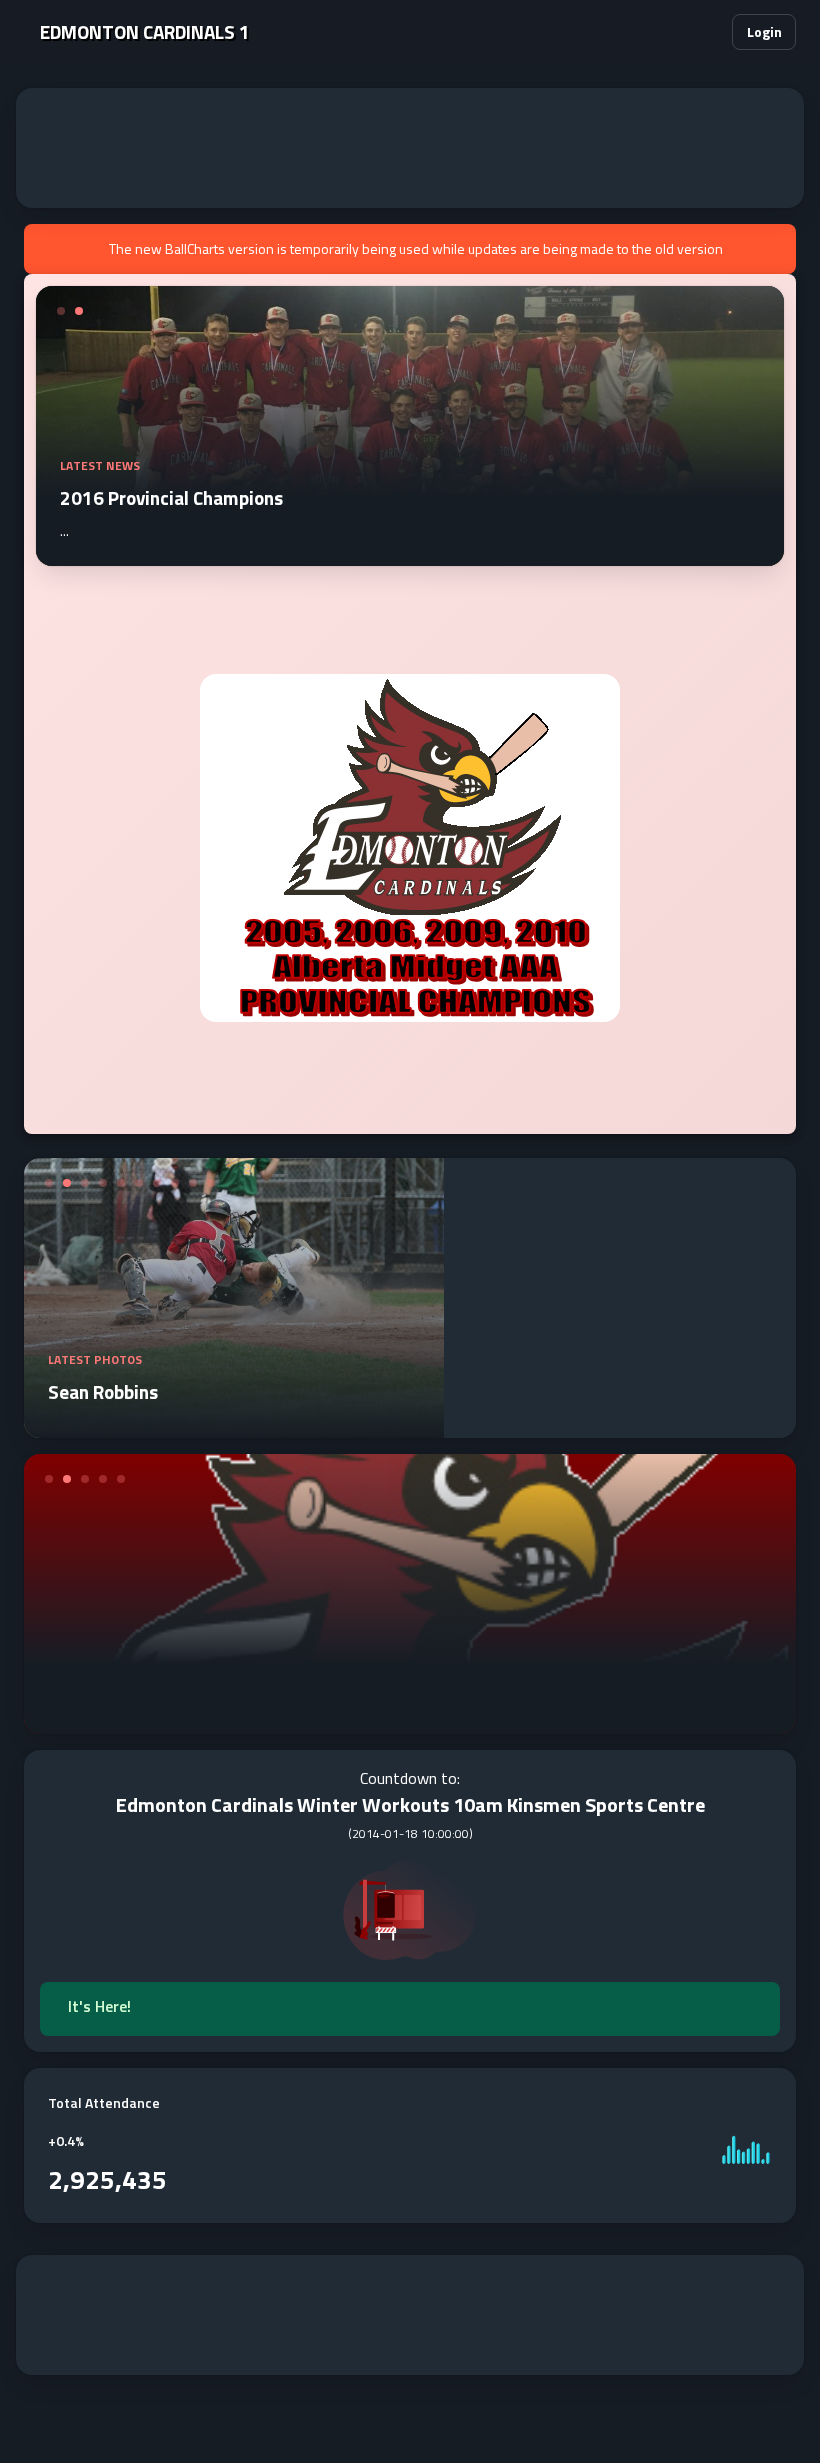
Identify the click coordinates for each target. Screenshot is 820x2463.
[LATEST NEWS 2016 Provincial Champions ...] (410, 554)
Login (764, 31)
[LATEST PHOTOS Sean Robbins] (234, 1426)
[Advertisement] (410, 148)
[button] (704, 32)
